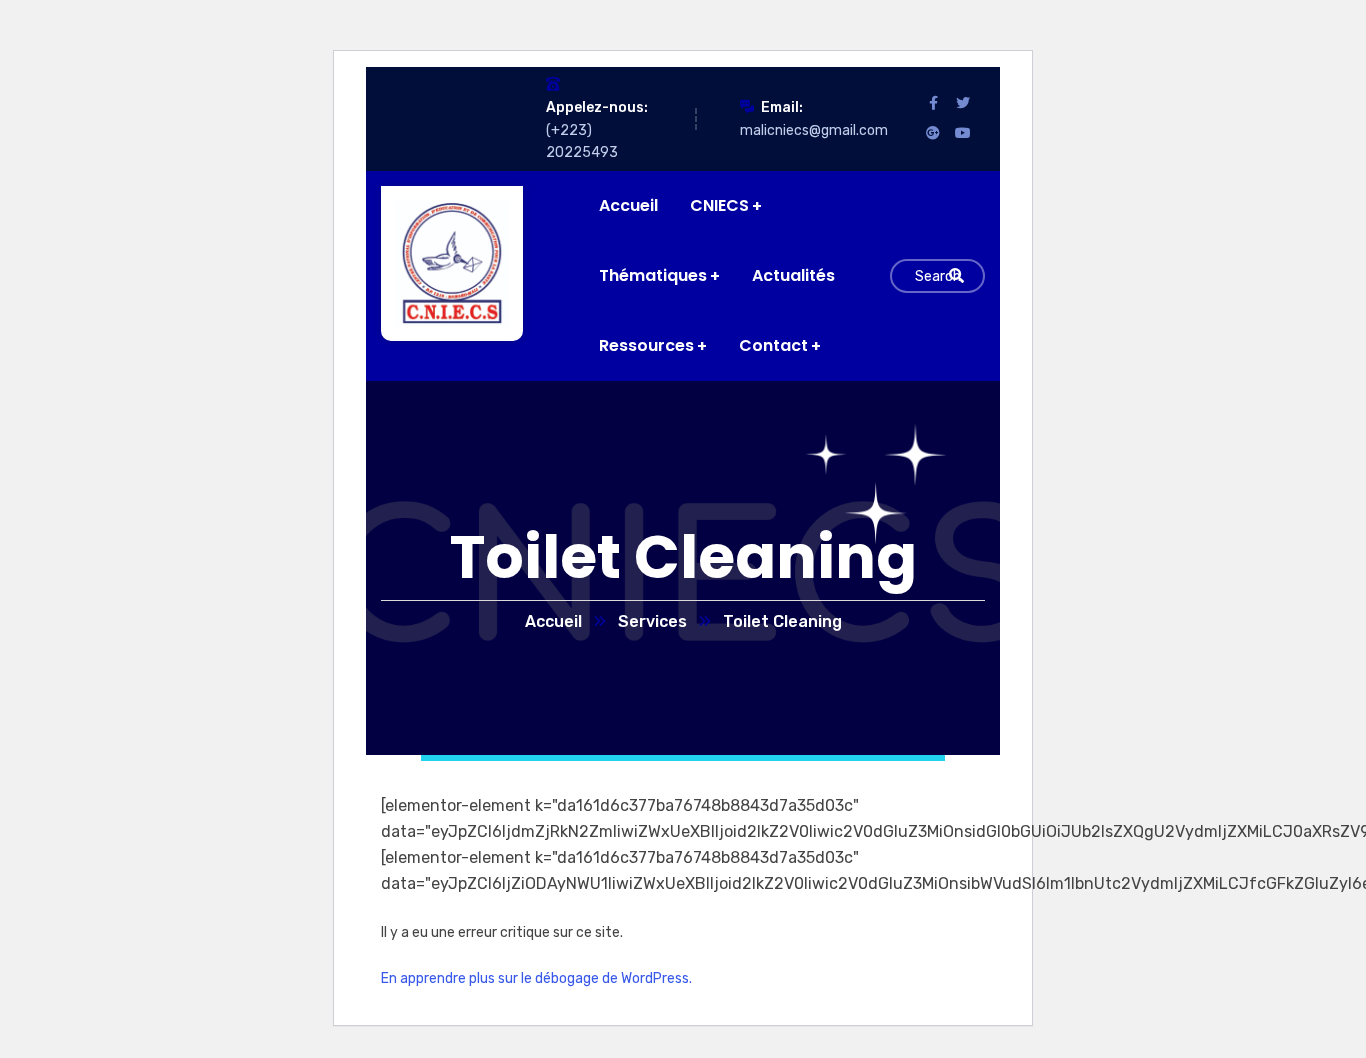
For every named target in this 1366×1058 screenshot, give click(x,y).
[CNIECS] (438, 263)
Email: (782, 107)
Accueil (553, 621)
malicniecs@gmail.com (814, 130)
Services (652, 621)
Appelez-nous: (597, 107)
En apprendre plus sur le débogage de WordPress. (536, 978)
